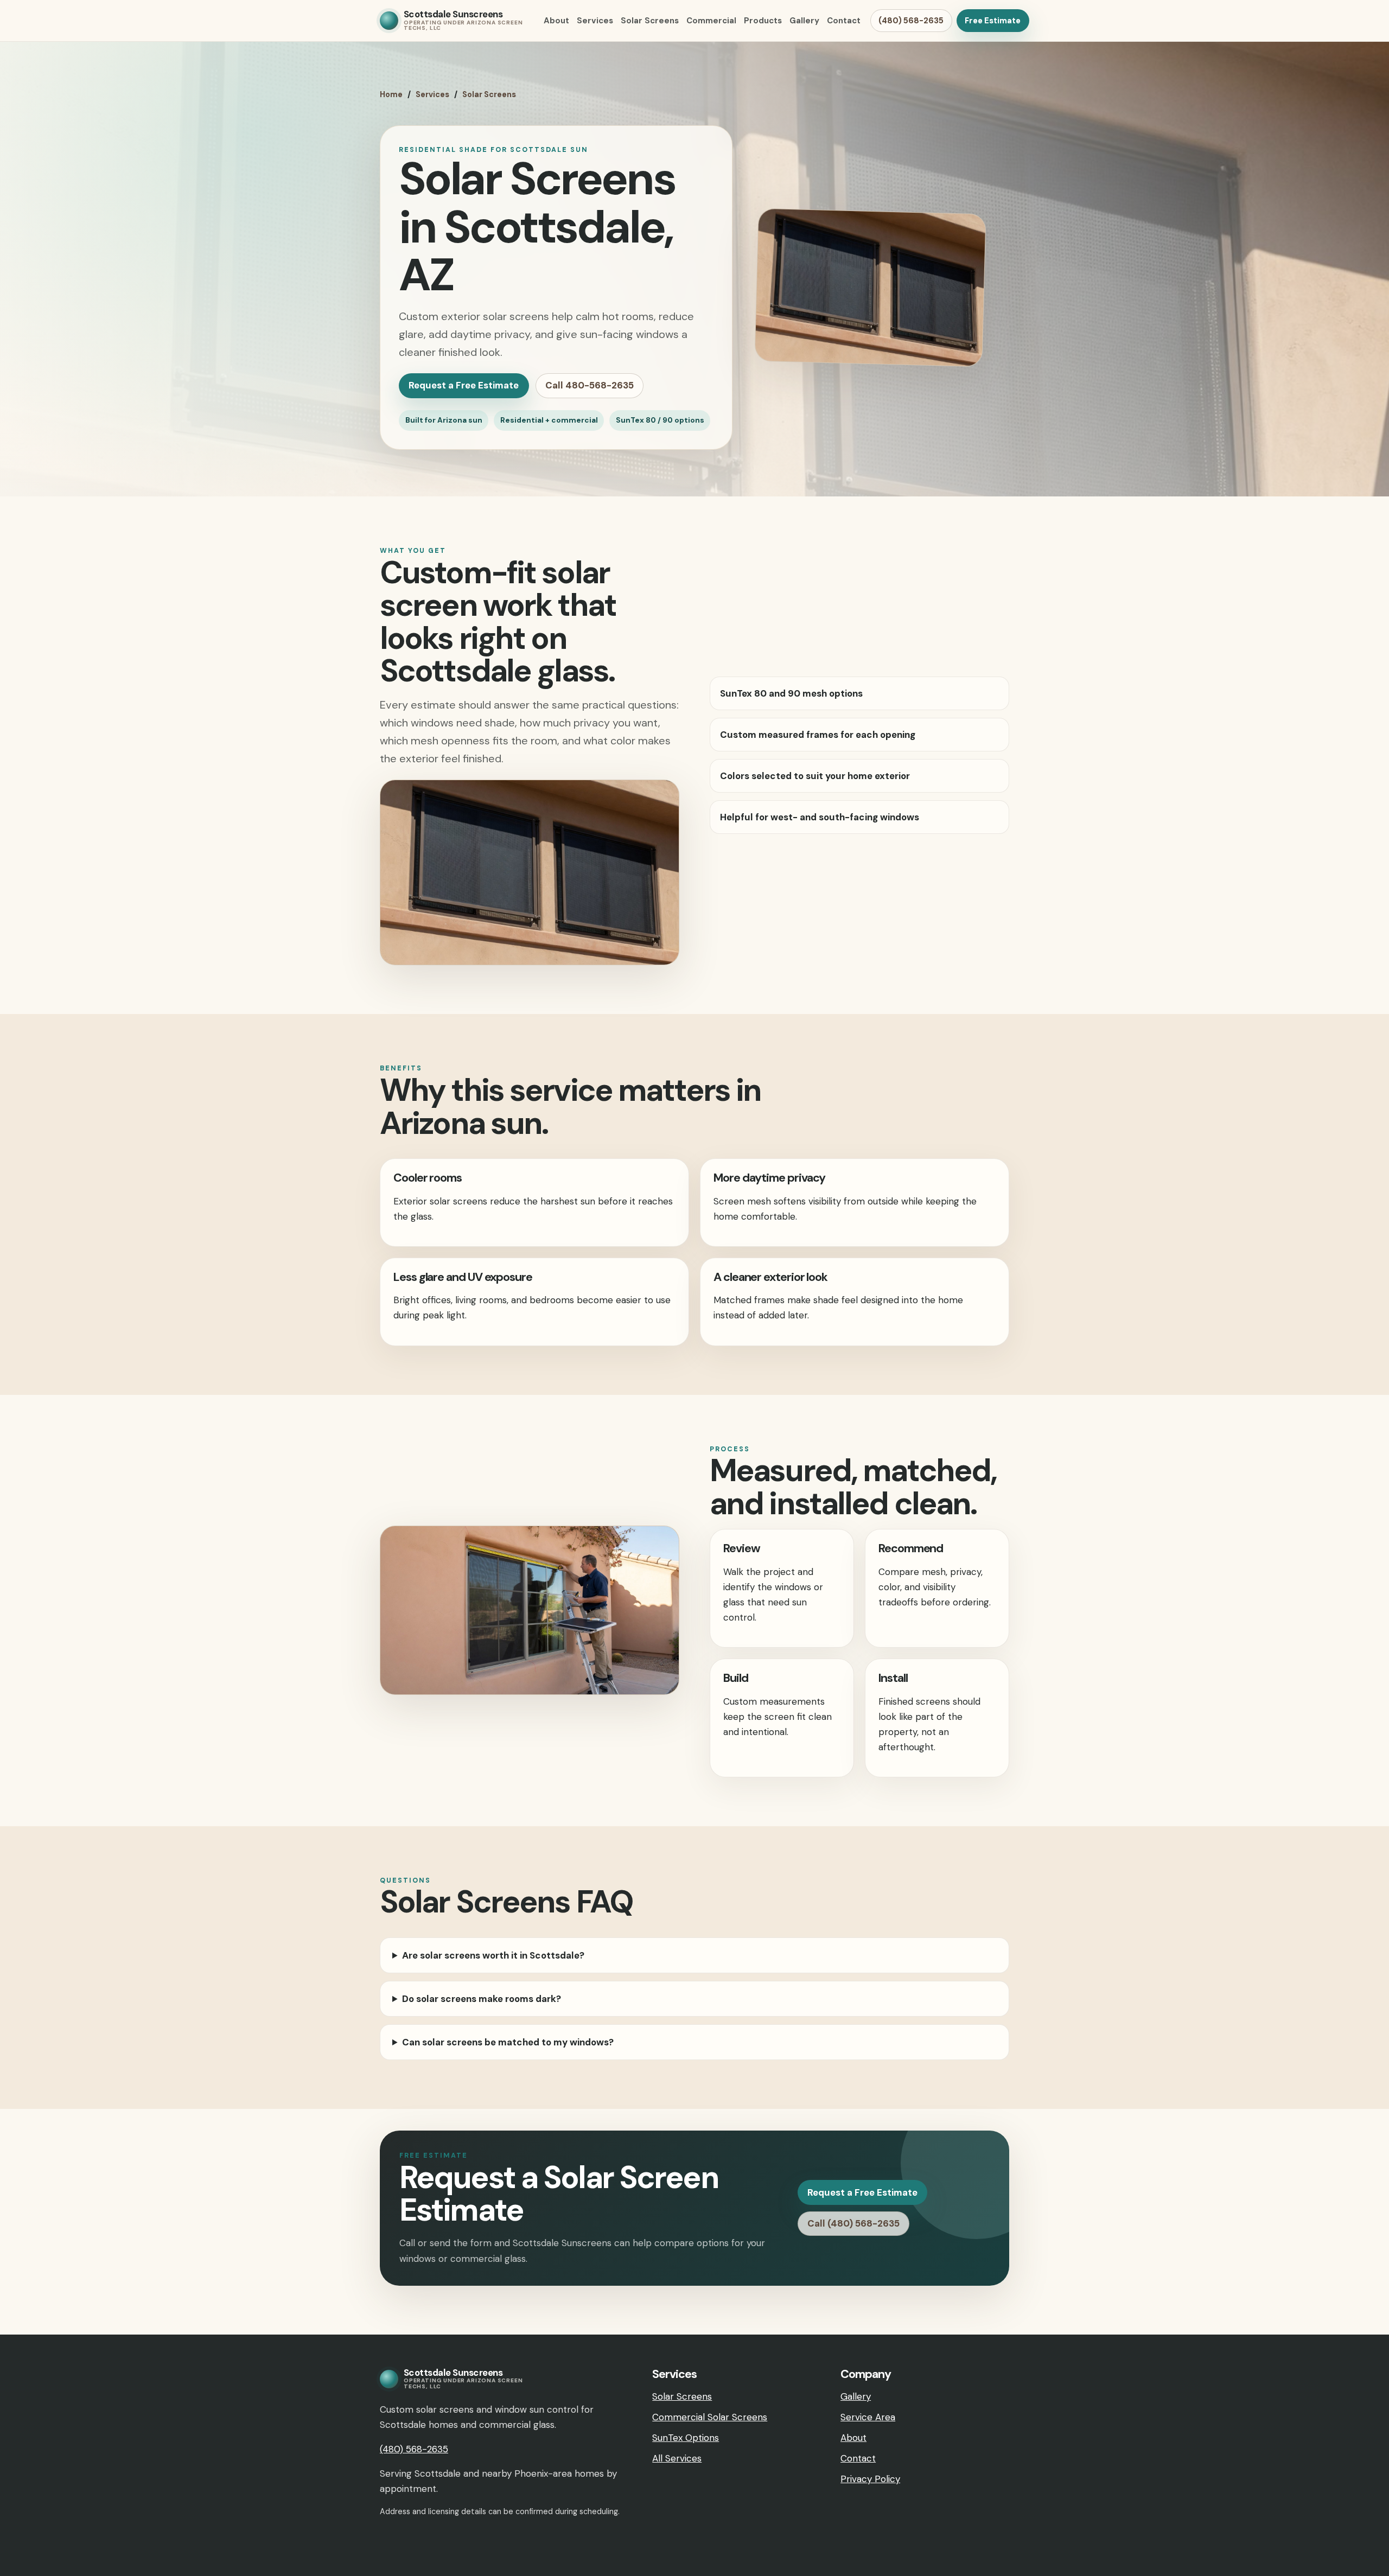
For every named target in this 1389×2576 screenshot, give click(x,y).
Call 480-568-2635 (590, 385)
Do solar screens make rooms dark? (482, 1999)
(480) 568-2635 (911, 21)
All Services (677, 2458)
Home (391, 94)
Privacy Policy (870, 2479)
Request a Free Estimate (464, 385)
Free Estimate (993, 21)
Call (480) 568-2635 (853, 2223)
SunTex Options (686, 2438)
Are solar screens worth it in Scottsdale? (493, 1955)
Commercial (711, 21)
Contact (844, 21)
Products (763, 21)
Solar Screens (650, 21)
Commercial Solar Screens (710, 2417)
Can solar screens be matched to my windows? (508, 2042)
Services (595, 21)
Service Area (868, 2417)
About (556, 21)
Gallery (804, 21)
